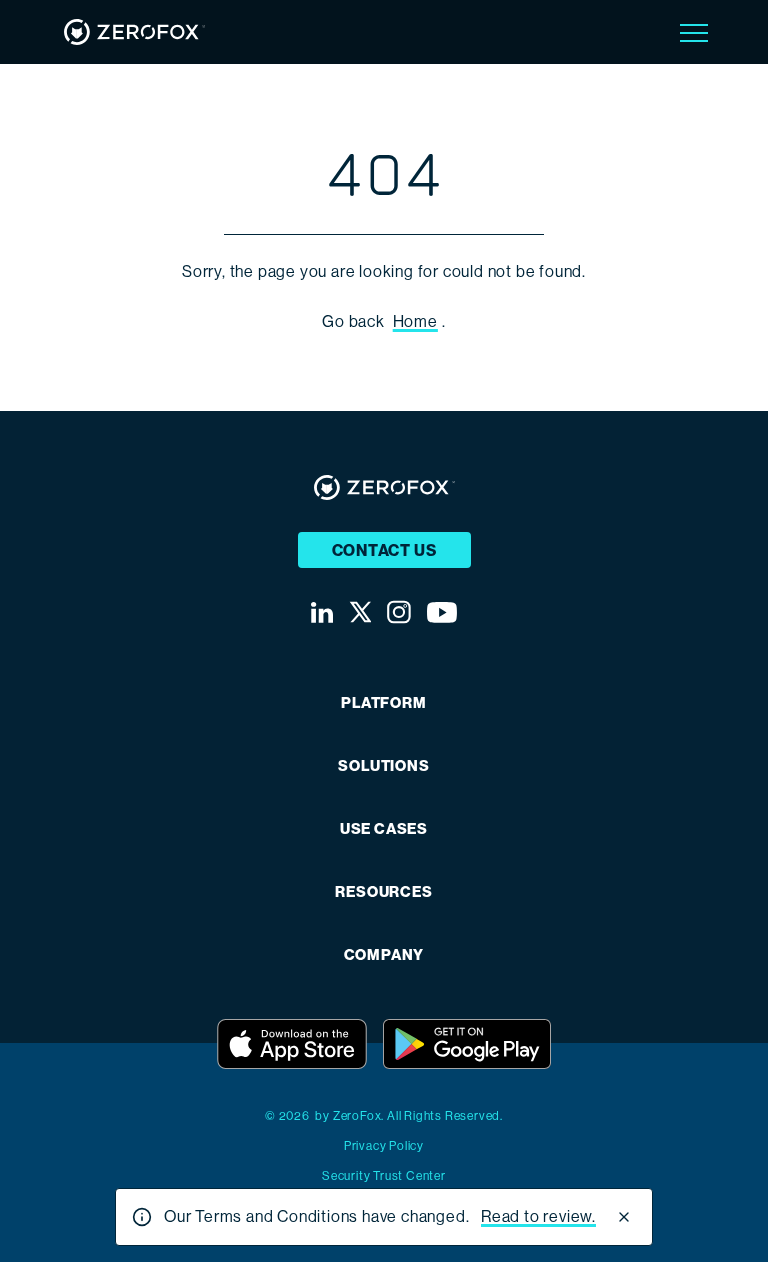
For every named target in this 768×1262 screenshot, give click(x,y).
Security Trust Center (384, 1176)
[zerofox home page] (134, 32)
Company (384, 955)
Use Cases (384, 829)
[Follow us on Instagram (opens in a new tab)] (399, 612)
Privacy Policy (384, 1146)
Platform (383, 703)
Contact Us (384, 550)
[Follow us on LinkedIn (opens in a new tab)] (322, 612)
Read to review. (538, 1216)
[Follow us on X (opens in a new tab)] (360, 612)
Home (415, 321)
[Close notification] (624, 1217)
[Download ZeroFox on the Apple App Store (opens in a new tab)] (292, 1044)
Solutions (383, 766)
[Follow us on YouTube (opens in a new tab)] (442, 612)
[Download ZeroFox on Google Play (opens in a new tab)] (467, 1044)
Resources (383, 892)
